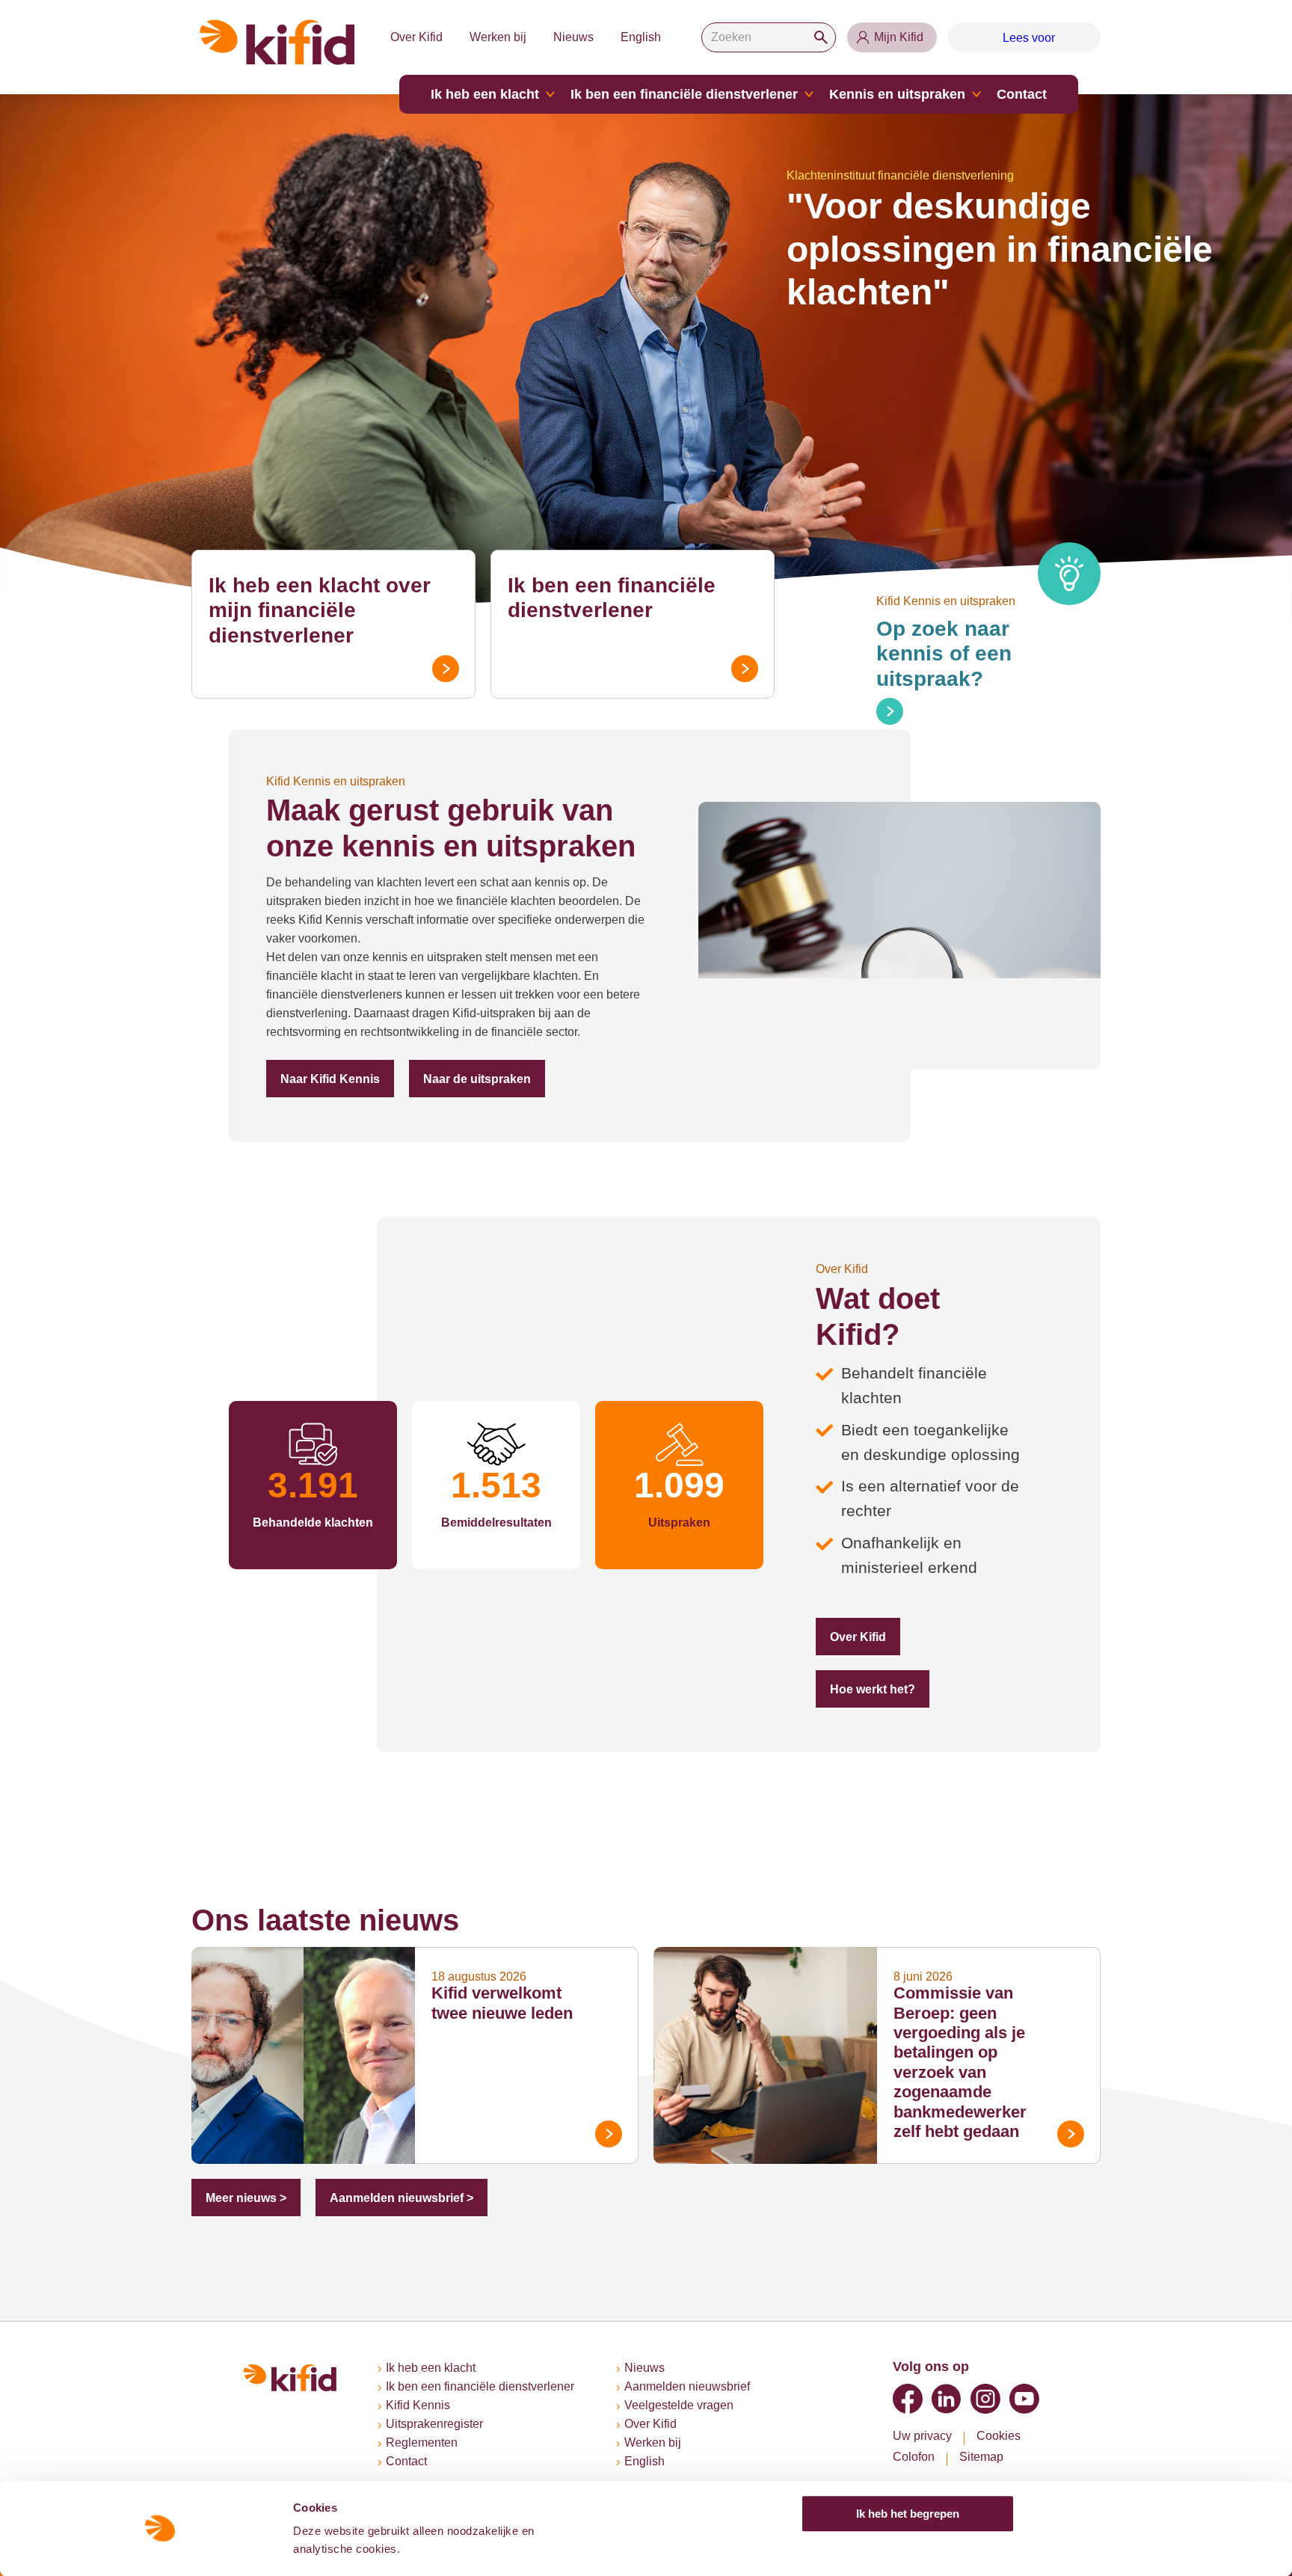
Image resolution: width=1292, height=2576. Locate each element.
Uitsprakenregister (439, 2424)
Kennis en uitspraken (878, 94)
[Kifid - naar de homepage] (277, 42)
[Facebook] (908, 2399)
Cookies (1001, 2436)
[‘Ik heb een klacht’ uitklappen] (565, 94)
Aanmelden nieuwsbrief (702, 2387)
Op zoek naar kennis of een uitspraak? (978, 641)
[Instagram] (985, 2399)
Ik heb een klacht (505, 94)
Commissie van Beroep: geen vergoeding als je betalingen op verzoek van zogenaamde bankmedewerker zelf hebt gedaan (972, 1967)
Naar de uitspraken (461, 1079)
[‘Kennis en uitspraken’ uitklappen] (949, 94)
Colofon (915, 2457)
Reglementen (423, 2443)
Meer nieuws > (242, 2102)
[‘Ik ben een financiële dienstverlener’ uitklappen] (799, 94)
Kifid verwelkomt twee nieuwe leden (511, 1917)
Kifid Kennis (419, 2405)
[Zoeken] (819, 37)
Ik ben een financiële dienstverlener (686, 94)
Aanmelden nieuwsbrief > (387, 2102)
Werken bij (493, 37)
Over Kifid (409, 37)
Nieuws (571, 37)
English (639, 37)
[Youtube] (1024, 2399)
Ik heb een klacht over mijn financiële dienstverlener (328, 598)
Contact (991, 94)
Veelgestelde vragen (692, 2405)
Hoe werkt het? (965, 1601)
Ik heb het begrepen (908, 2514)
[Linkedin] (947, 2399)
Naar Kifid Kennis (324, 1079)
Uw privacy (923, 2436)
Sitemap (985, 2457)
